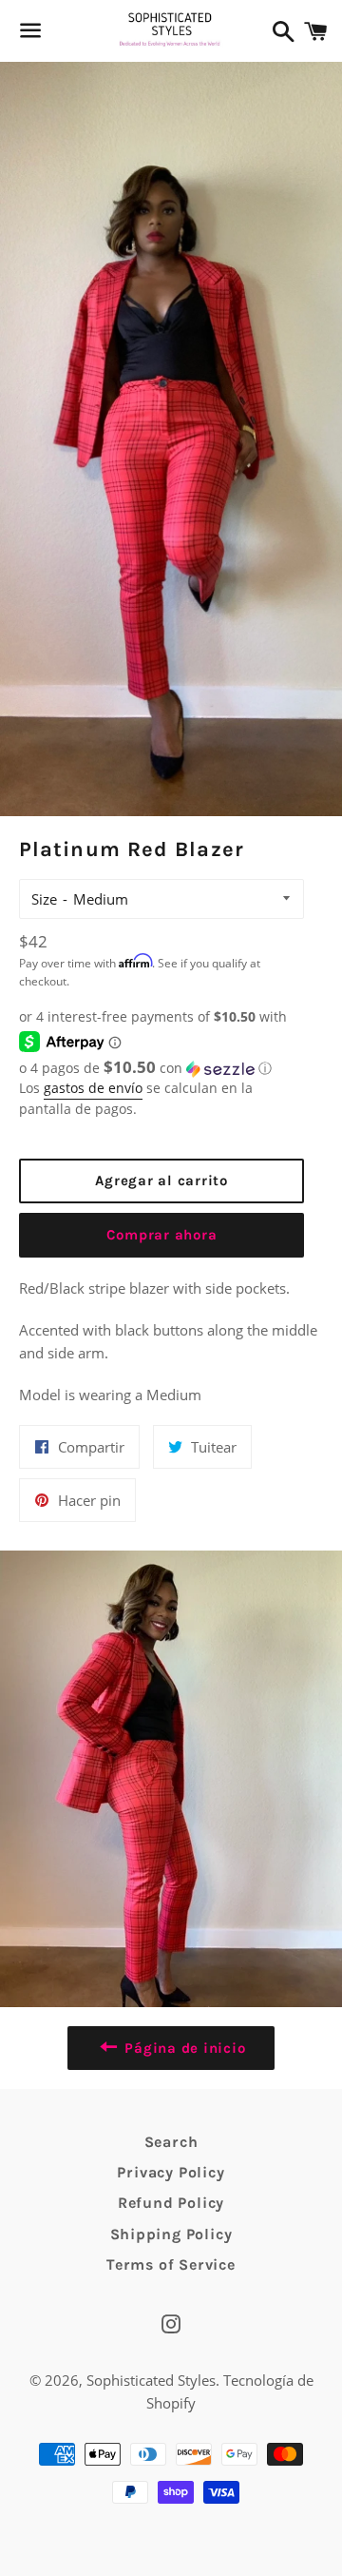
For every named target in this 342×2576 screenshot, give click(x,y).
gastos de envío (93, 1088)
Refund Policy (171, 2203)
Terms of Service (171, 2264)
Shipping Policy (171, 2234)
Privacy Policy (171, 2172)
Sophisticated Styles (151, 2380)
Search (171, 2142)
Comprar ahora (162, 1235)
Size (44, 899)
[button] (161, 1068)
